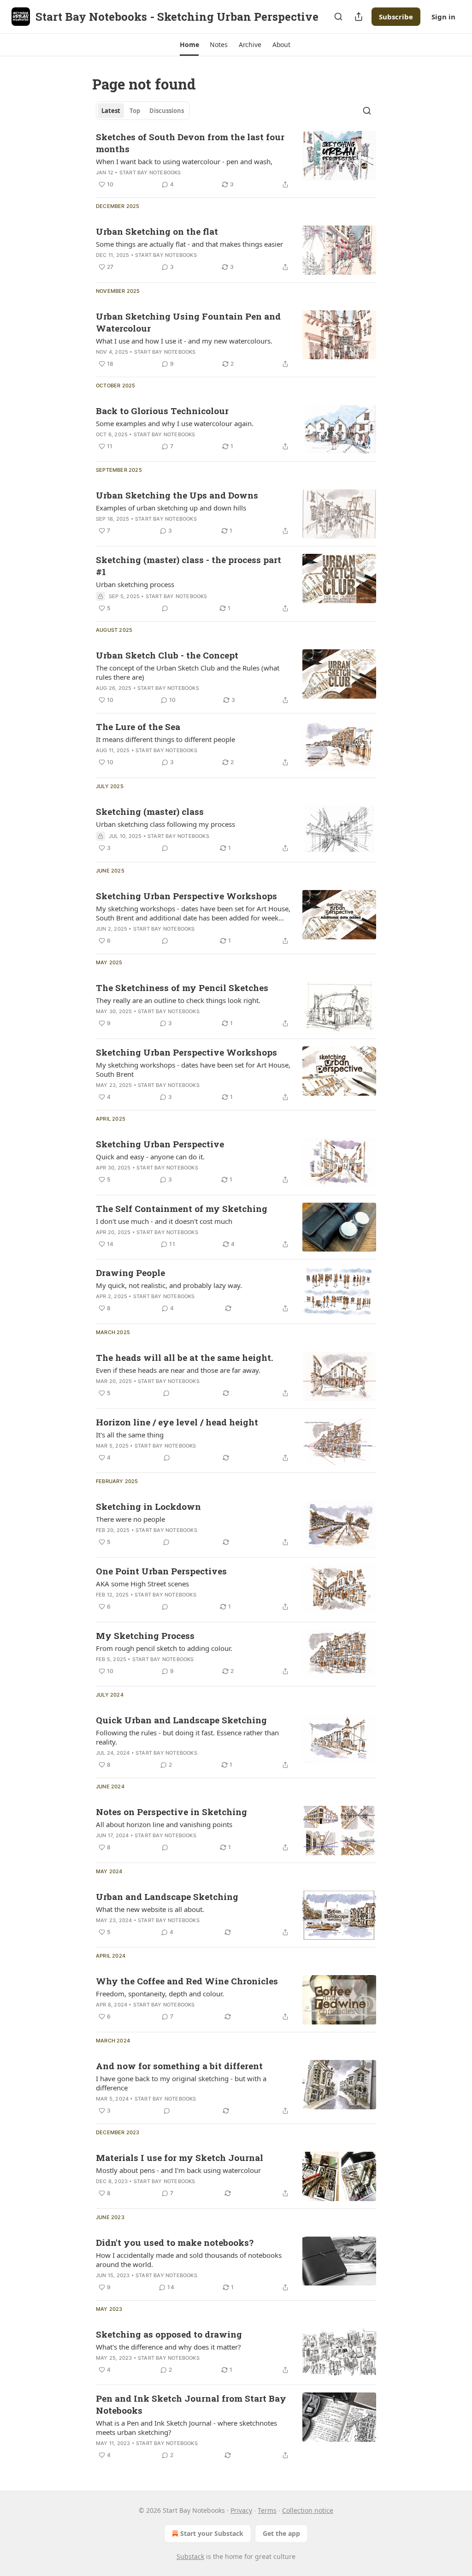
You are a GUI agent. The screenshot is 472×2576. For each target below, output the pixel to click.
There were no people (130, 1519)
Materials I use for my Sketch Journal (180, 2158)
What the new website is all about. (150, 1909)
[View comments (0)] (165, 608)
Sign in (443, 17)
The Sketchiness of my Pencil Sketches (182, 988)
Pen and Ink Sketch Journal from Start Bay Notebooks (191, 2404)
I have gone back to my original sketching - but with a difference (181, 2083)
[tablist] (143, 111)
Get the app (281, 2533)
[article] (236, 160)
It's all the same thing (130, 1435)
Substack (190, 2556)
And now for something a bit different (179, 2066)
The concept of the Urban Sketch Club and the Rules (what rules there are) (188, 672)
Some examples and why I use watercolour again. (175, 423)
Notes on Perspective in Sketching (171, 1812)
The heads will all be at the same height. (185, 1357)
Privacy (241, 2510)
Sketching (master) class (150, 811)
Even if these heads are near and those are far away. (178, 1370)
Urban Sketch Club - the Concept (167, 655)
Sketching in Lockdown (148, 1506)
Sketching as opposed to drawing (169, 2334)
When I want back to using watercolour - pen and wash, (184, 161)
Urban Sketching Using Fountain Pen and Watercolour (188, 322)
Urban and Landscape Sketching (167, 1896)
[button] (189, 45)
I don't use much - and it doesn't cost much (164, 1221)
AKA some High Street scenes (142, 1584)
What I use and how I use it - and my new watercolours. (184, 341)
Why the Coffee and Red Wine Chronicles (187, 1981)
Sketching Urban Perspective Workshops (186, 896)
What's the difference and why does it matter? (168, 2347)
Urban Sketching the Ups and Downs (177, 495)
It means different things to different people (165, 739)
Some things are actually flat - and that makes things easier (189, 244)
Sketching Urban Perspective (160, 1144)
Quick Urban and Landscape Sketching (181, 1720)
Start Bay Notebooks (150, 172)
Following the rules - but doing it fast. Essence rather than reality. (187, 1737)
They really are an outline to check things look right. (178, 1000)
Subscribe (396, 17)
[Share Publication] (359, 17)
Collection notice (308, 2510)
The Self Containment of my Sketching (182, 1208)
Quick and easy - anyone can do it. (150, 1157)
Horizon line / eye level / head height (177, 1422)
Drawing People (130, 1273)
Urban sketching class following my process (165, 824)
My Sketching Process (145, 1635)
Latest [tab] (111, 111)
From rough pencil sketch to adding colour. (164, 1648)
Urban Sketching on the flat (157, 231)
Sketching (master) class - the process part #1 (189, 566)
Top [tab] (135, 111)
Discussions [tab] (167, 111)
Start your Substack (212, 2533)
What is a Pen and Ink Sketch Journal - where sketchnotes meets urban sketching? (186, 2428)
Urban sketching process (135, 584)
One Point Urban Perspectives (161, 1571)
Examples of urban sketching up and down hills (171, 508)
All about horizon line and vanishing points (164, 1824)
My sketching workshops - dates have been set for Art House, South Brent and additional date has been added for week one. (193, 913)
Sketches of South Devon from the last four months (190, 143)
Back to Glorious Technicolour (162, 411)
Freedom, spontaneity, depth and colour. (160, 1994)
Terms (267, 2510)
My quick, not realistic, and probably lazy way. (169, 1285)
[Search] (338, 17)
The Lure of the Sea (138, 727)
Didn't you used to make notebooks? (175, 2242)
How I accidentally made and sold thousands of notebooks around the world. (189, 2260)
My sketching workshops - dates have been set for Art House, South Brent (193, 1069)
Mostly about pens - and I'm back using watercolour (178, 2170)
